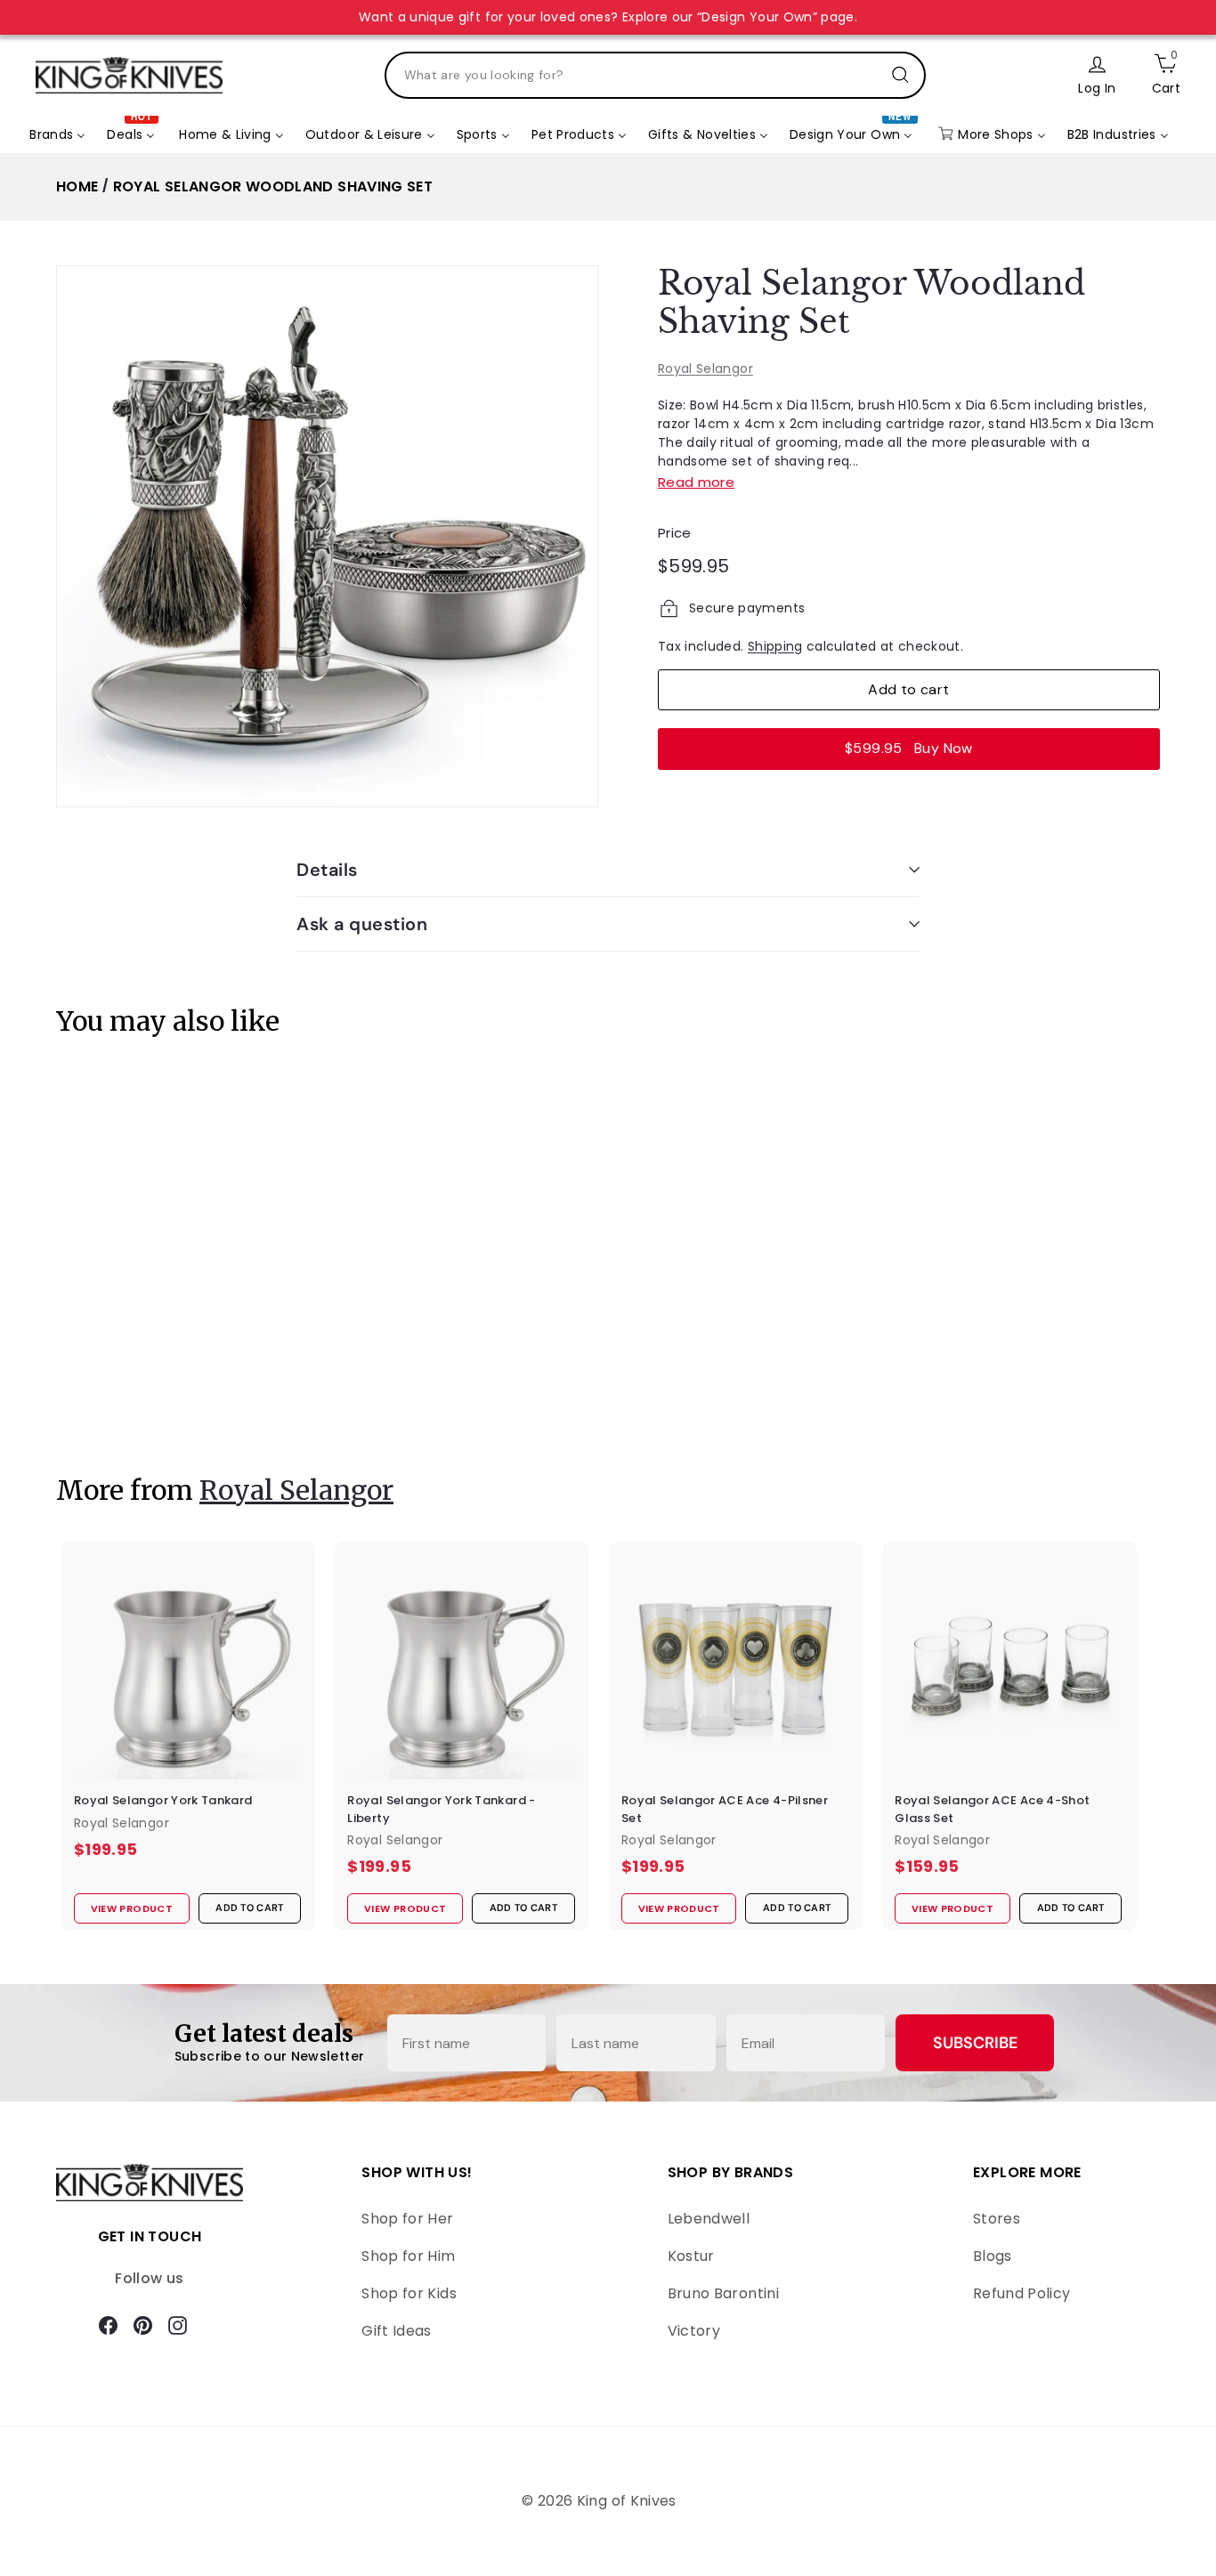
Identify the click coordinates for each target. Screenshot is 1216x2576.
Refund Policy (1022, 2293)
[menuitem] (57, 134)
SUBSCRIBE (975, 2043)
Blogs (993, 2256)
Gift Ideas (397, 2331)
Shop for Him (408, 2256)
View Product (122, 1397)
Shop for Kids (409, 2293)
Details (327, 870)
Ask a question (362, 924)
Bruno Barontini (723, 2293)
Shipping (775, 646)
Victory (694, 2331)
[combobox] (655, 75)
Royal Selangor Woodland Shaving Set (273, 186)
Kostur (691, 2256)
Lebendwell (709, 2219)
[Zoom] (327, 536)
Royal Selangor (705, 369)
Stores (997, 2219)
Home (77, 186)
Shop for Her (407, 2219)
